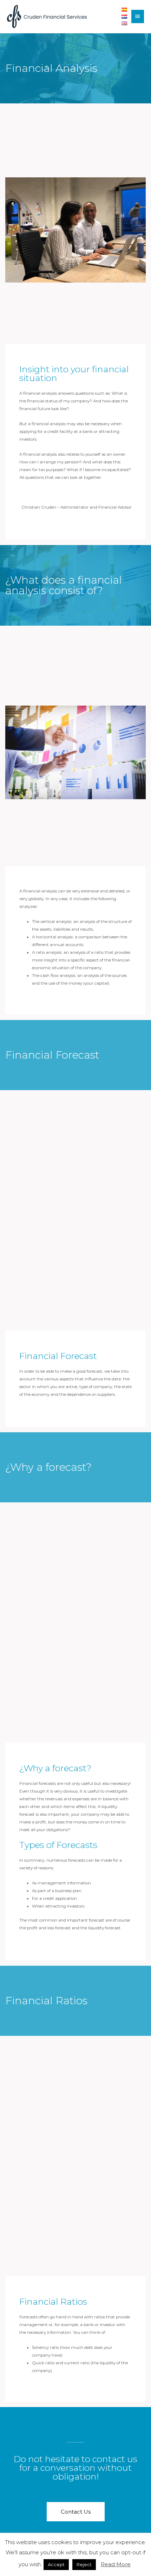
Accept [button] (56, 2564)
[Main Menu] (138, 16)
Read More (116, 2564)
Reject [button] (84, 2564)
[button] (76, 2512)
